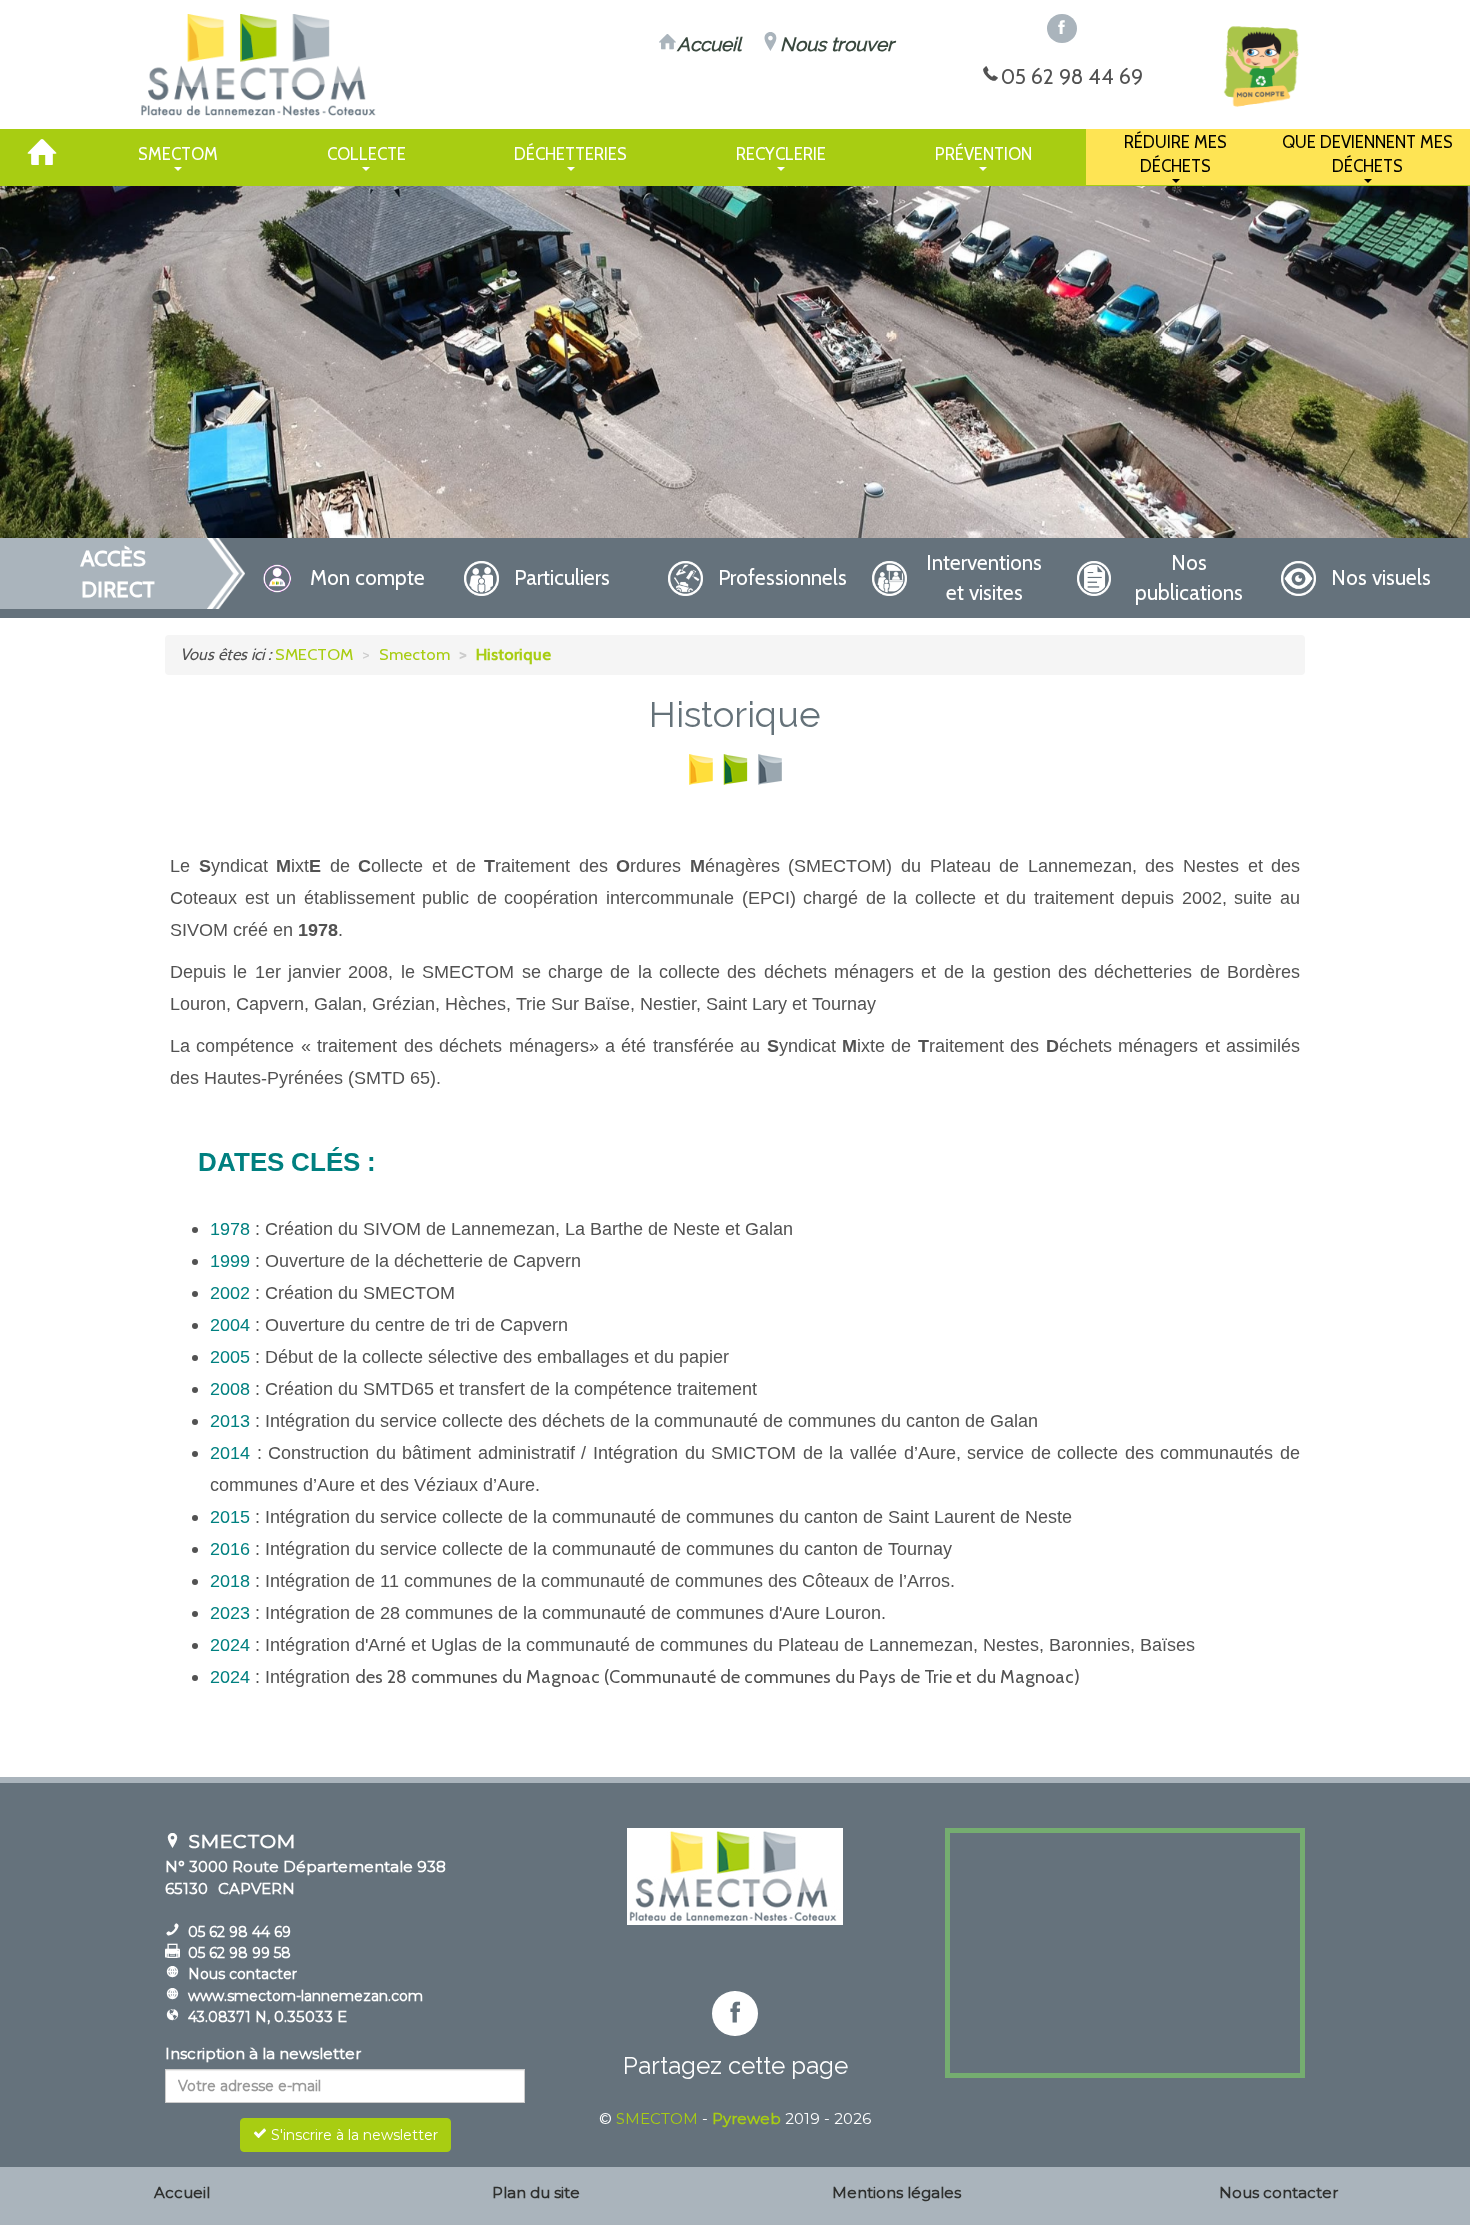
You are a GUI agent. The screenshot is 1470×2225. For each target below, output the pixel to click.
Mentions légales (896, 2192)
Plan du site (536, 2192)
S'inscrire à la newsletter (352, 2135)
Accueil (182, 2192)
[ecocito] (1260, 66)
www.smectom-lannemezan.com (305, 1996)
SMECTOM (657, 2118)
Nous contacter (242, 1974)
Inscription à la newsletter (263, 2053)
